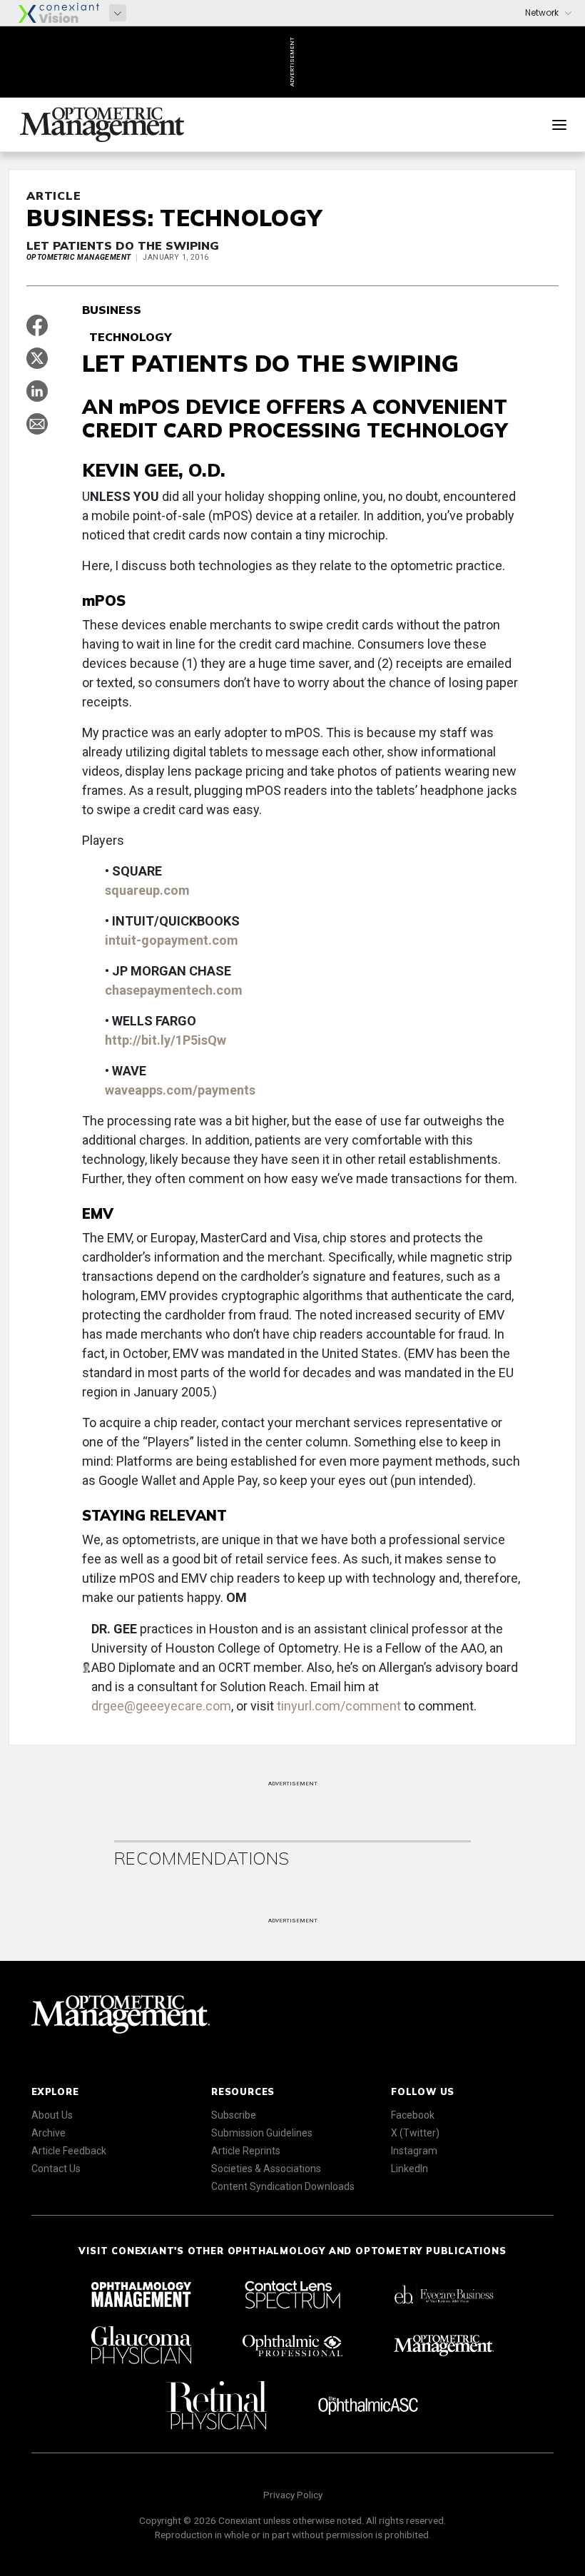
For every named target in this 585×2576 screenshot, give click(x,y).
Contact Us (56, 2169)
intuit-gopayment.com (172, 940)
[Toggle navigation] (559, 125)
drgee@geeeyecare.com (161, 1706)
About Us (52, 2115)
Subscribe (234, 2115)
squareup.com (147, 890)
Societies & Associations (266, 2169)
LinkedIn (409, 2169)
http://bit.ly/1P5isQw (166, 1040)
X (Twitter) (415, 2133)
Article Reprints (246, 2151)
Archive (49, 2133)
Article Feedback (69, 2151)
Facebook (413, 2115)
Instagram (414, 2151)
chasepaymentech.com (174, 990)
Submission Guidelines (262, 2133)
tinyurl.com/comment (339, 1706)
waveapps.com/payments (180, 1090)
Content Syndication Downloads (283, 2186)
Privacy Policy (293, 2495)
